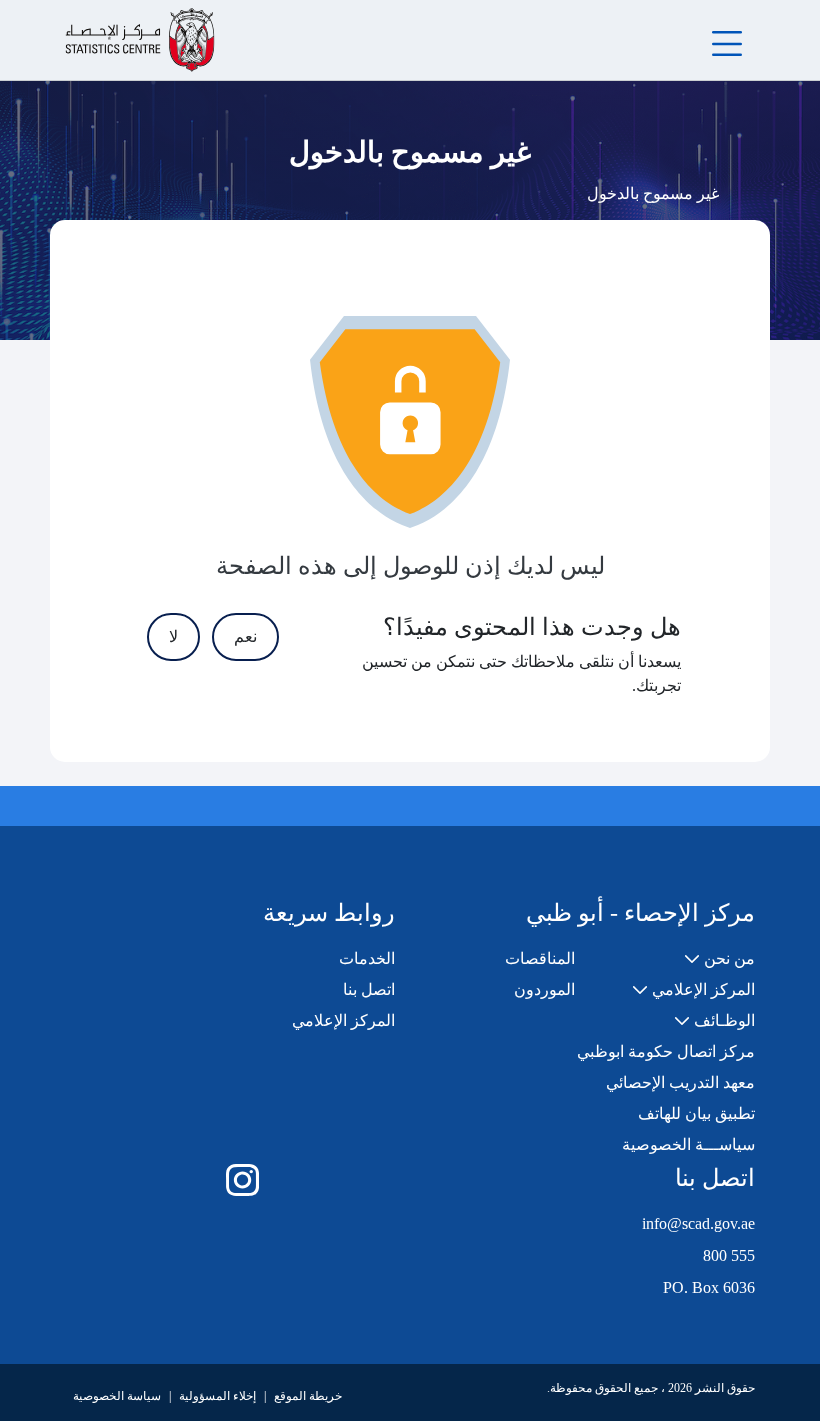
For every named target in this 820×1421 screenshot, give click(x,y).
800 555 (729, 1255)
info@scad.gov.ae (698, 1223)
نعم (245, 636)
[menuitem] (719, 959)
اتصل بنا (369, 989)
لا (173, 636)
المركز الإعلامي (343, 1020)
